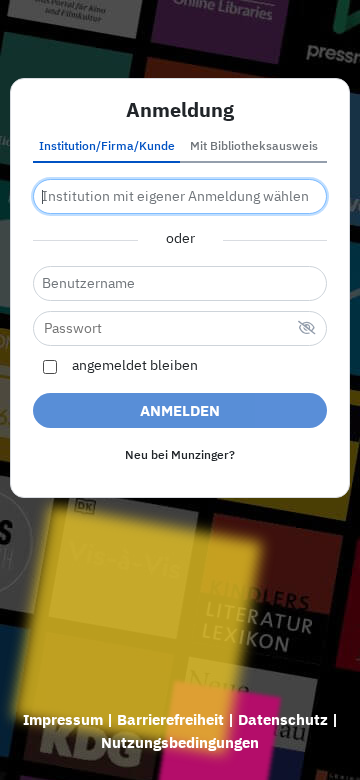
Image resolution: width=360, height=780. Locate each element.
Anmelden (180, 411)
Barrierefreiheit (170, 720)
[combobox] (180, 196)
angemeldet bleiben (135, 366)
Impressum (63, 720)
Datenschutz (283, 720)
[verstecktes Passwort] (307, 329)
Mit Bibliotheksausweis (254, 147)
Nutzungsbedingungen (180, 743)
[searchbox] (180, 196)
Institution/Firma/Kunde (107, 147)
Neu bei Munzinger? (180, 456)
